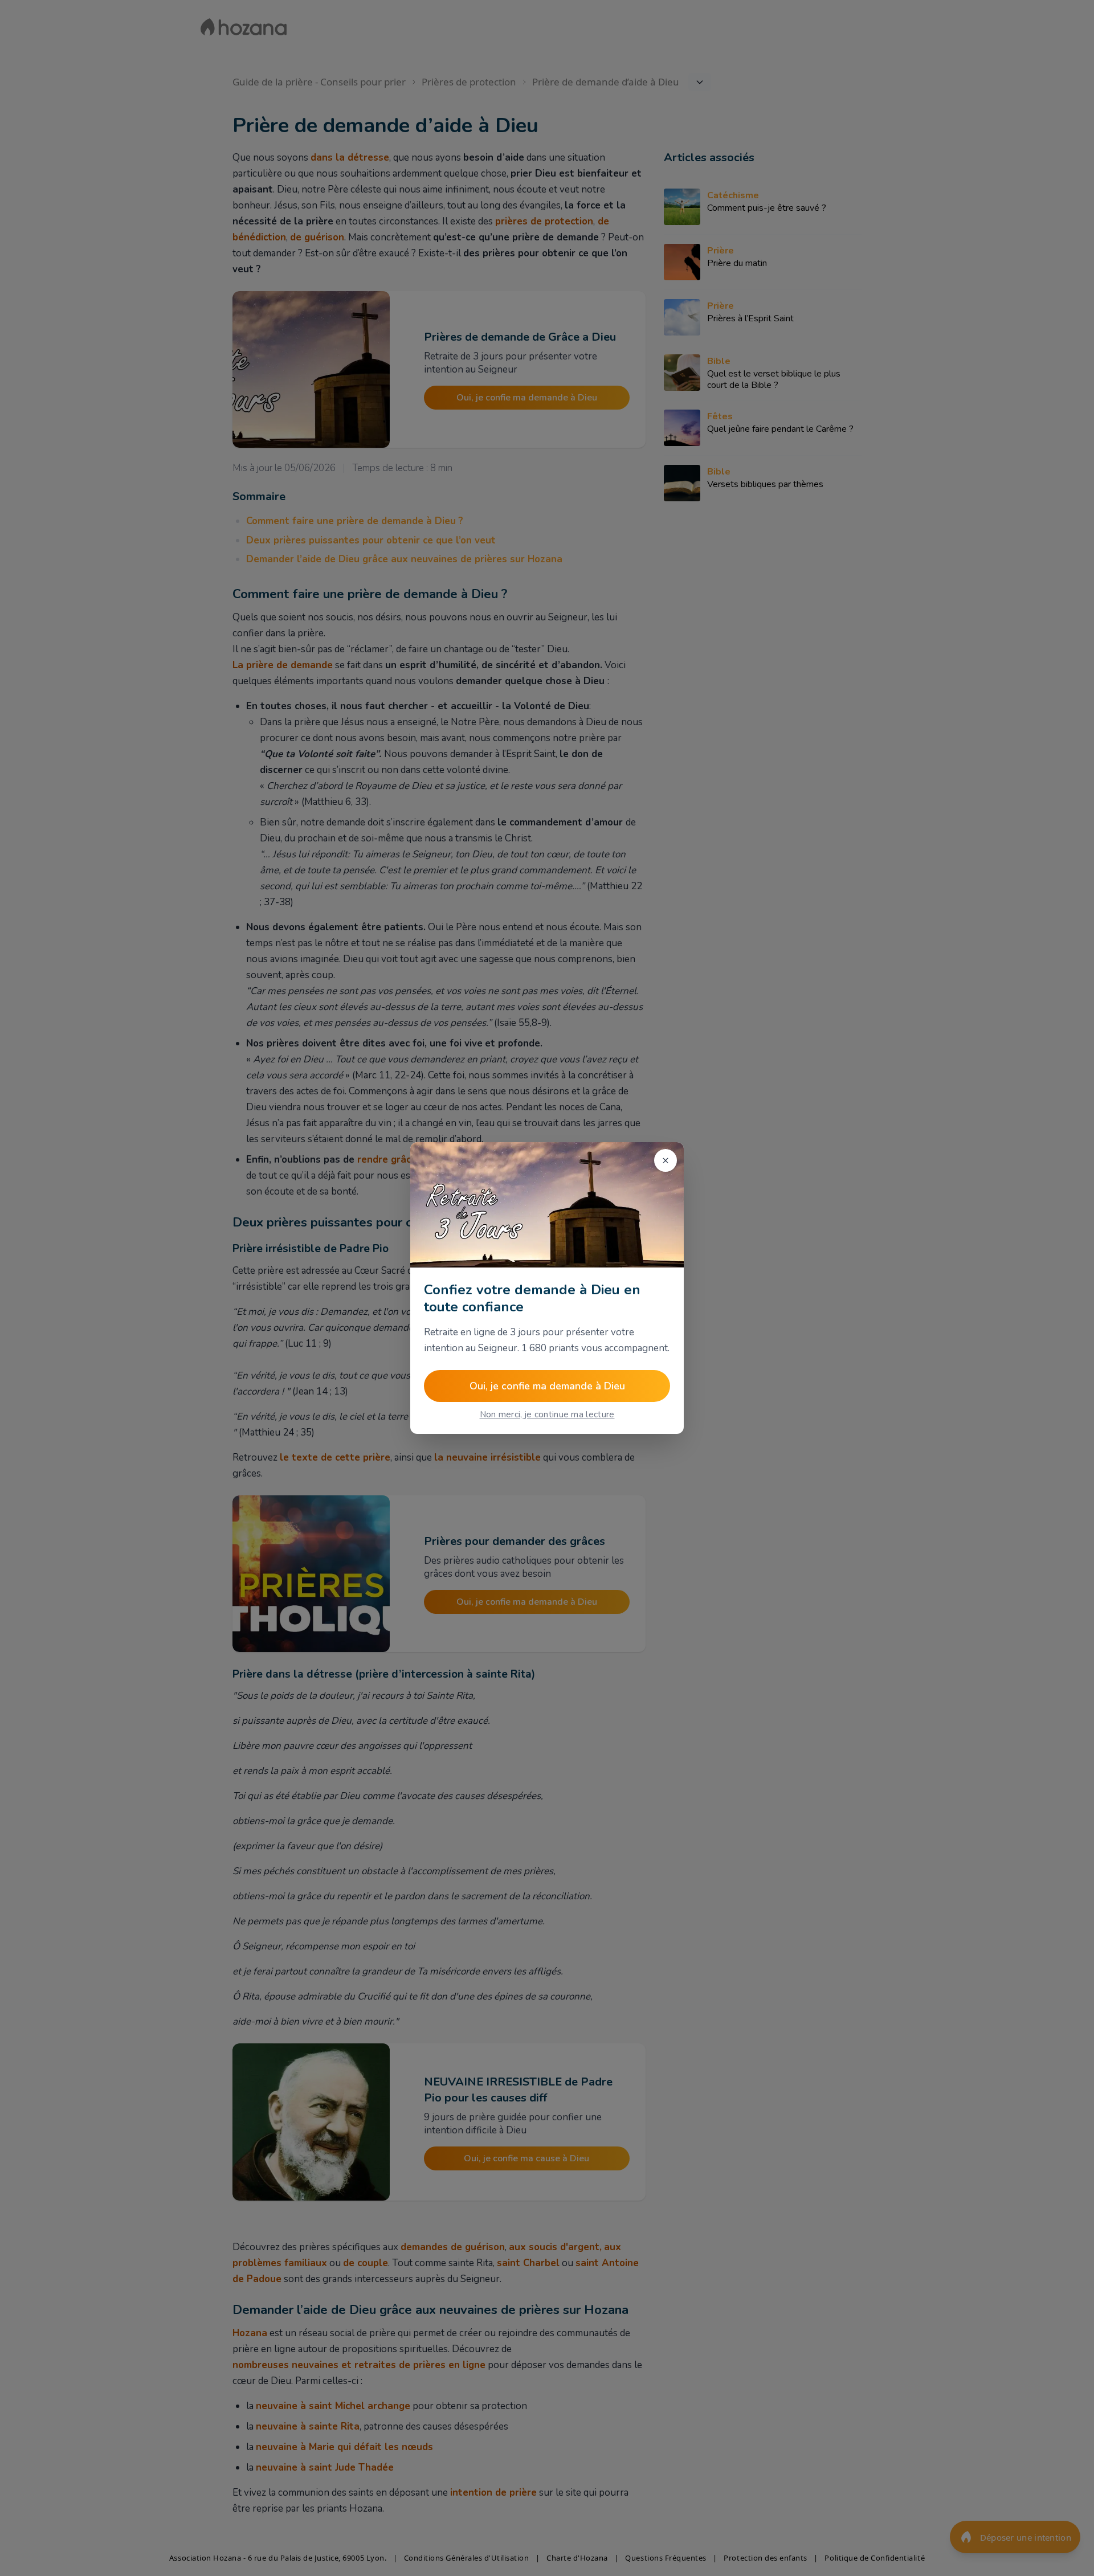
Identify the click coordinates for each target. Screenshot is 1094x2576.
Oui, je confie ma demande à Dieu (547, 1386)
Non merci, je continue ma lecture (547, 1414)
